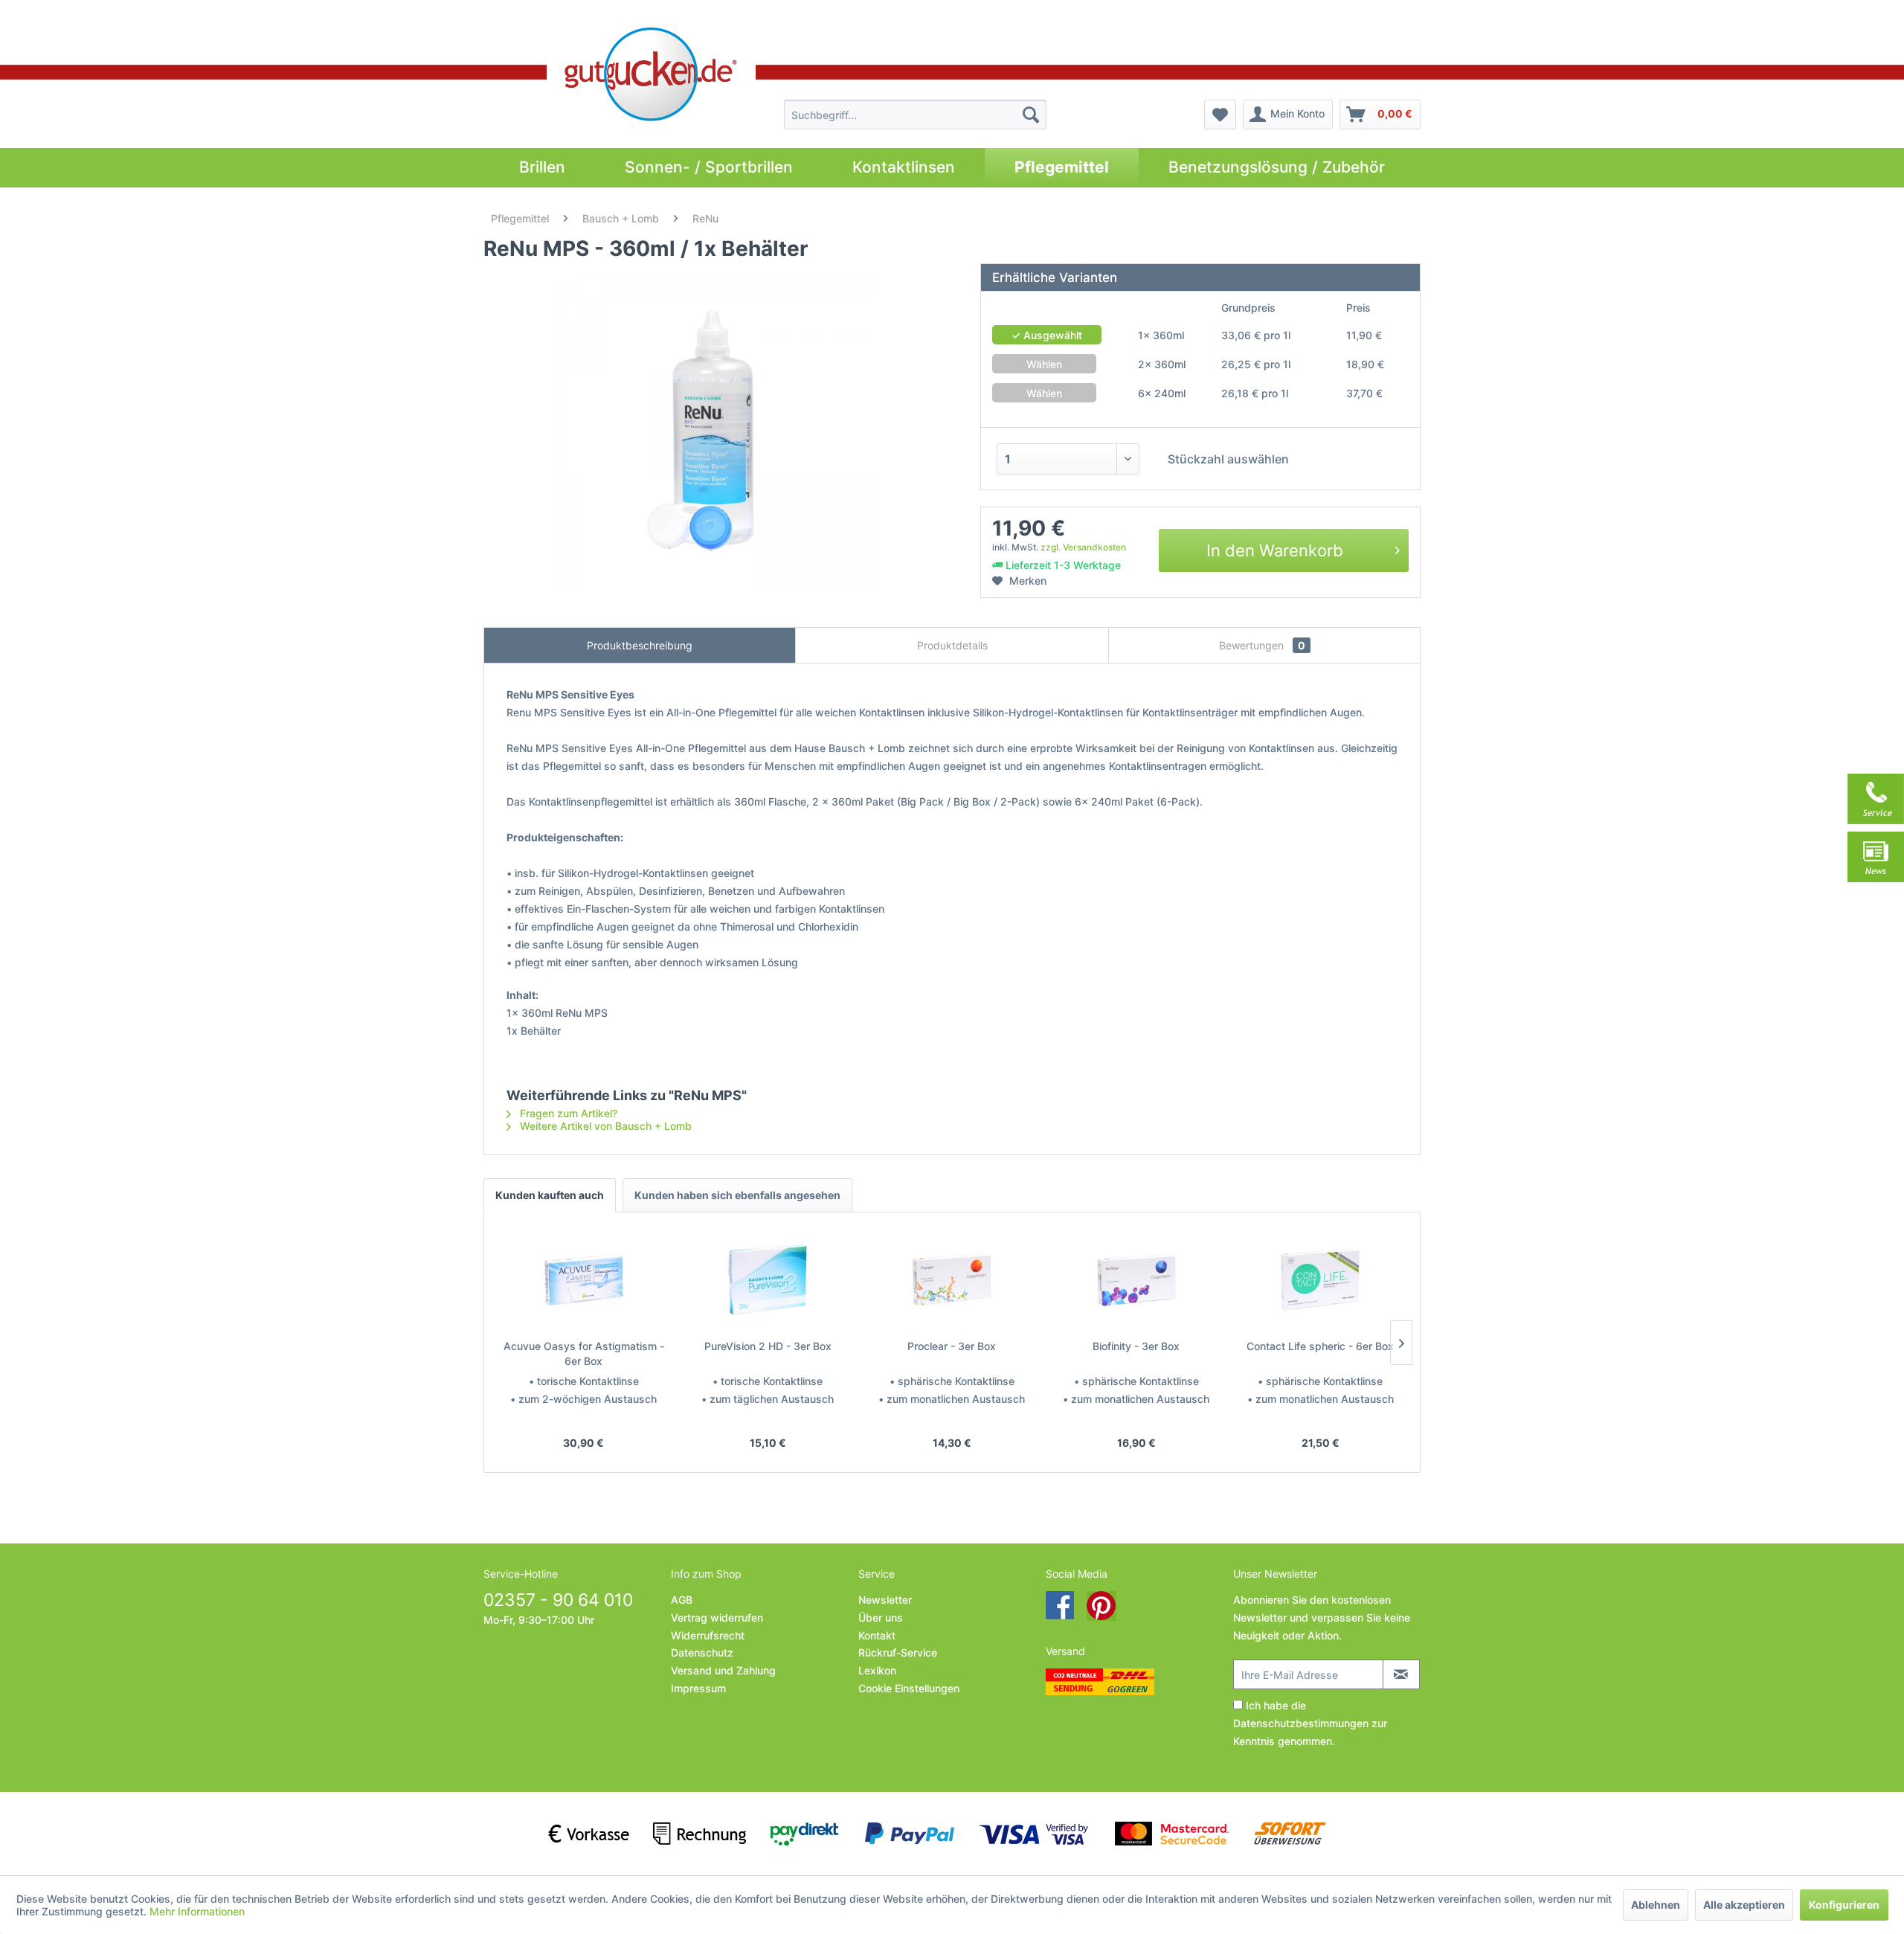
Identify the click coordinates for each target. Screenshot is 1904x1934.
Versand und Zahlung (723, 1670)
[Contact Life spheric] (1320, 1279)
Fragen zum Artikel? (567, 1113)
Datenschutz (702, 1652)
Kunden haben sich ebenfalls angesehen (737, 1195)
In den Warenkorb (1275, 550)
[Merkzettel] (1220, 115)
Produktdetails (952, 645)
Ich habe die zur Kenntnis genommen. (1310, 1723)
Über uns (881, 1617)
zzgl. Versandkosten (1083, 547)
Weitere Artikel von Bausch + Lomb (604, 1126)
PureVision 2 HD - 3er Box (768, 1346)
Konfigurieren (1844, 1905)
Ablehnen (1656, 1905)
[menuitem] (915, 115)
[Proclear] (952, 1279)
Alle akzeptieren (1744, 1905)
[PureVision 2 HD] (768, 1279)
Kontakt (877, 1635)
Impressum (698, 1688)
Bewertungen (1262, 645)
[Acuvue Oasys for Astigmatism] (584, 1279)
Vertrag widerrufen (717, 1617)
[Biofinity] (1136, 1279)
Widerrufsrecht (708, 1635)
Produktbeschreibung (640, 645)
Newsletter (885, 1600)
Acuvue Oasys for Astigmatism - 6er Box (584, 1353)
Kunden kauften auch (550, 1195)
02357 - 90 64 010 (558, 1600)
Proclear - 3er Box (952, 1346)
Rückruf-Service (898, 1652)
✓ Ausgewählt (1047, 335)
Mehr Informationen (197, 1911)
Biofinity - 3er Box (1136, 1346)
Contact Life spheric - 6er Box (1320, 1346)
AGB (682, 1600)
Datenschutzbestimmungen (1301, 1723)
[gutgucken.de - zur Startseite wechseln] (651, 74)
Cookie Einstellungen (909, 1688)
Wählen (1044, 364)
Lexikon (877, 1670)
